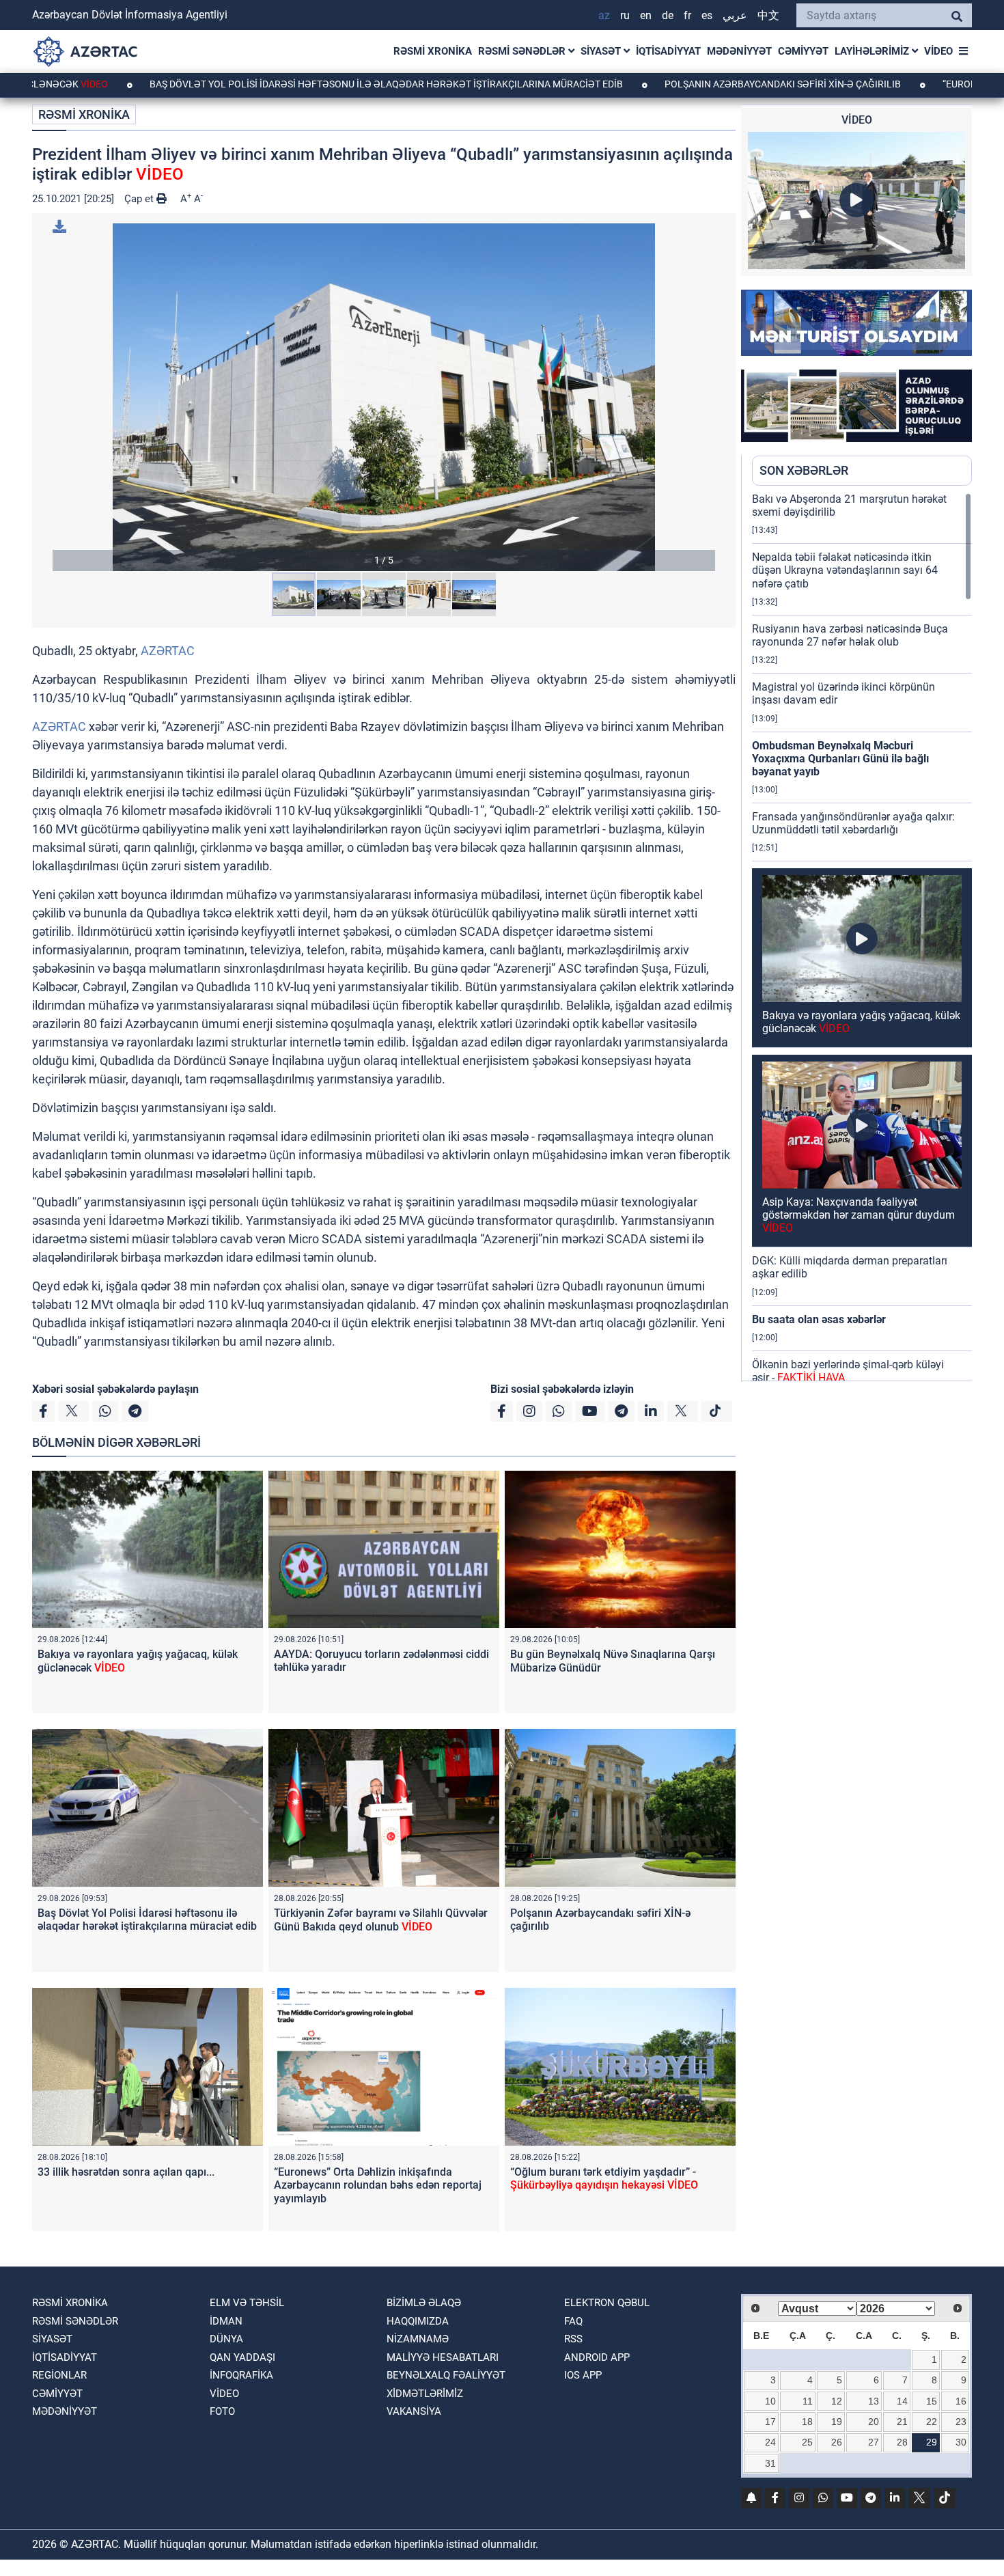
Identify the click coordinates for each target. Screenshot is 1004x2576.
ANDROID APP (597, 2357)
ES (707, 15)
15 (932, 2401)
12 (837, 2401)
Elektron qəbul (607, 2303)
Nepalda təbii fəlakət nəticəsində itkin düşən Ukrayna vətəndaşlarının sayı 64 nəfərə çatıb (845, 570)
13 (874, 2401)
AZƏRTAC (168, 651)
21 (902, 2422)
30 (961, 2442)
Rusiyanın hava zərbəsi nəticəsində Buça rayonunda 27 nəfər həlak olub (850, 635)
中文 (768, 15)
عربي (735, 15)
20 (874, 2422)
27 (874, 2442)
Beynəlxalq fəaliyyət (446, 2375)
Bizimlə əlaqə (424, 2303)
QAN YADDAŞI (242, 2357)
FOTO (222, 2411)
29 (932, 2442)
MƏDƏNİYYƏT (739, 51)
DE (668, 15)
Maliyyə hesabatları (443, 2357)
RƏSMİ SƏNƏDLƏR (523, 51)
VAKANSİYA (414, 2411)
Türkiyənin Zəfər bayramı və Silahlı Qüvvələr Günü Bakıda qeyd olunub (381, 1920)
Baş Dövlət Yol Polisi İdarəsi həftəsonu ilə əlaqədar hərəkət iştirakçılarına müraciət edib (283, 84)
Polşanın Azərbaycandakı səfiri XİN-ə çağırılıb (679, 84)
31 (770, 2463)
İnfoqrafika (241, 2375)
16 (961, 2401)
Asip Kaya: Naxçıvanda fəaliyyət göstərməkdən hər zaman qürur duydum (859, 1215)
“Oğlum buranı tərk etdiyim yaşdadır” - (604, 2178)
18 (807, 2422)
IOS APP (583, 2375)
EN (646, 15)
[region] (862, 937)
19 (837, 2422)
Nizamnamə (418, 2339)
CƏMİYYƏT (803, 51)
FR (687, 15)
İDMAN (226, 2321)
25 (807, 2442)
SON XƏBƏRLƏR (804, 470)
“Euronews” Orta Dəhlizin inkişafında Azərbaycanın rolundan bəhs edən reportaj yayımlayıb (378, 2185)
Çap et (140, 199)
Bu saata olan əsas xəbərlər (819, 1319)
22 (932, 2422)
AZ (604, 15)
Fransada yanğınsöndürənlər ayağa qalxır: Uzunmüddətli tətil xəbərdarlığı (853, 823)
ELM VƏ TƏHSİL (247, 2303)
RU (625, 15)
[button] (384, 397)
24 (770, 2442)
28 (902, 2442)
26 (837, 2442)
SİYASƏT (602, 51)
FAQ (573, 2321)
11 (808, 2401)
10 (770, 2401)
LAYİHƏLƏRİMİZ (873, 51)
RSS (573, 2339)
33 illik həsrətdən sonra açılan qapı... (126, 2172)
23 (961, 2422)
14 (902, 2401)
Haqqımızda (418, 2321)
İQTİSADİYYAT (668, 51)
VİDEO (938, 51)
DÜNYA (226, 2339)
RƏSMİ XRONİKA (433, 51)
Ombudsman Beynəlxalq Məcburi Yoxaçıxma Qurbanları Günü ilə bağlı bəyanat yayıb (840, 759)
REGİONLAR (59, 2375)
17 (770, 2422)
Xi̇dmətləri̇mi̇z (425, 2394)
